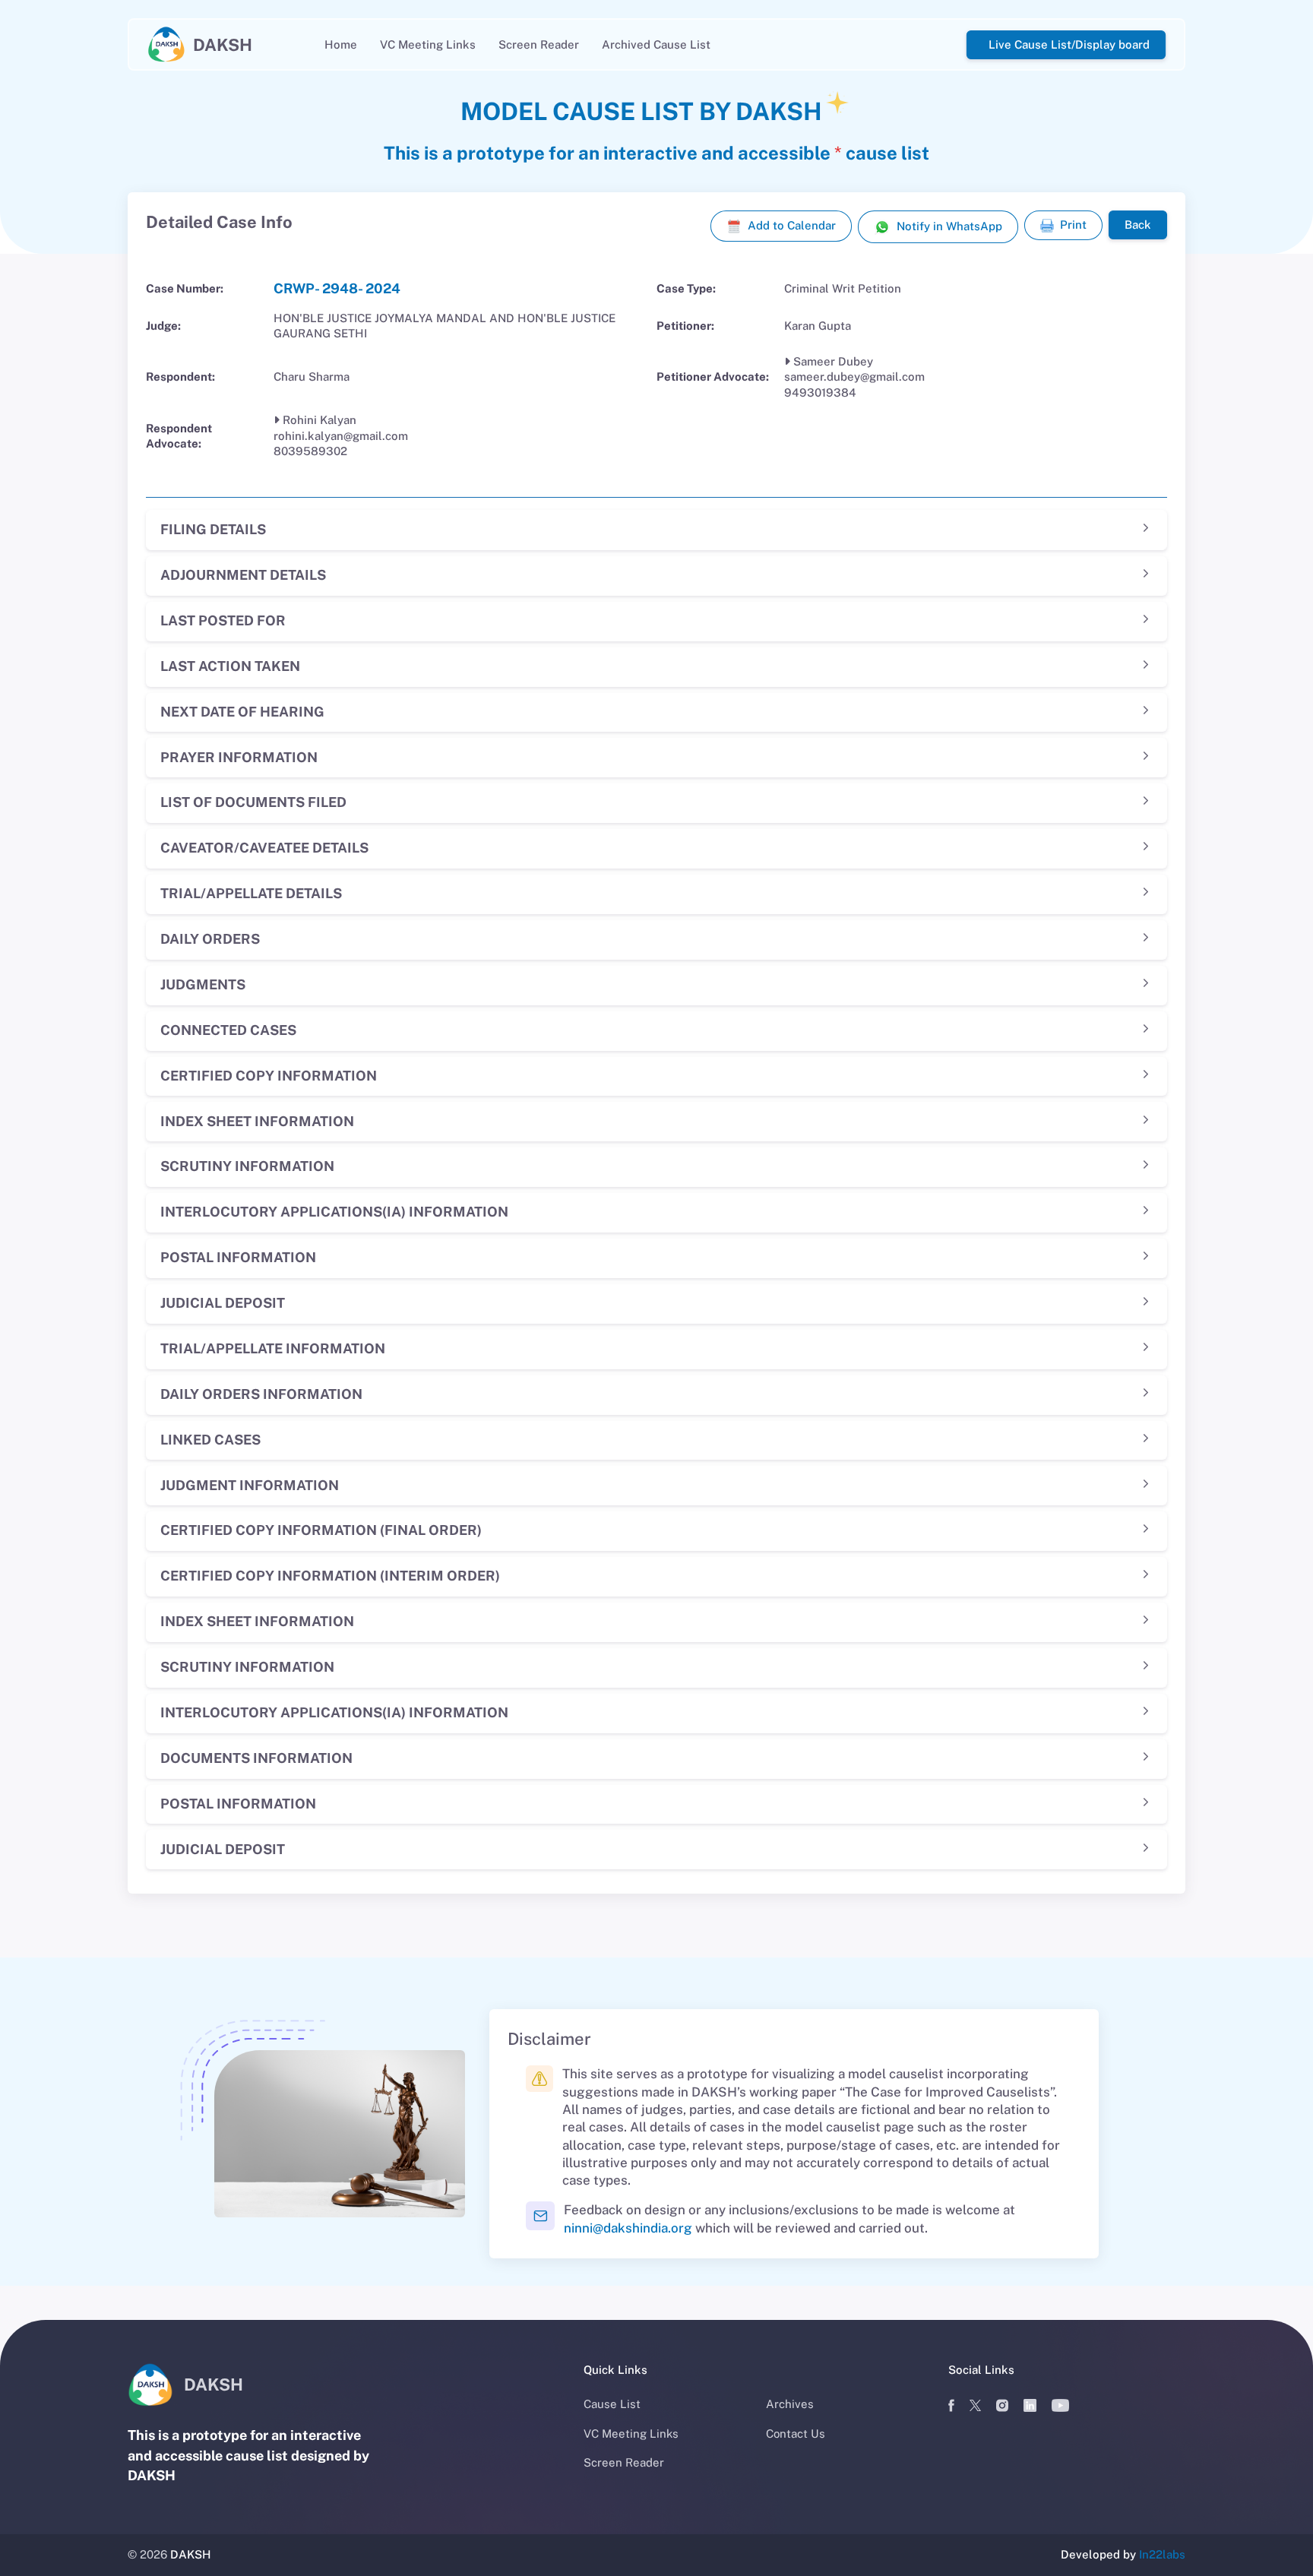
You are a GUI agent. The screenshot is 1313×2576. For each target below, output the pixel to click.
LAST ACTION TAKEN (230, 666)
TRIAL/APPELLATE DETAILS (251, 893)
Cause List (612, 2404)
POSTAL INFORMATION (238, 1257)
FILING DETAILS (213, 529)
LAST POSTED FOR (223, 620)
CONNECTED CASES (228, 1030)
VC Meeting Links (428, 44)
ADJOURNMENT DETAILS (243, 575)
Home (341, 44)
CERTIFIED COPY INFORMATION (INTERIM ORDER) (330, 1576)
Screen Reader (539, 44)
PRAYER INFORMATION (239, 757)
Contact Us (796, 2434)
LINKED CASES (210, 1440)
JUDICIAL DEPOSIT (223, 1303)
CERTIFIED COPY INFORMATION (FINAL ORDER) (321, 1530)
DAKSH (191, 2554)
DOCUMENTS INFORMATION (256, 1758)
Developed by (1123, 2554)
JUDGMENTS (203, 984)
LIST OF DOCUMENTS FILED (253, 802)
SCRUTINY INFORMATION (247, 1166)
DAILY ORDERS (210, 939)
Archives (790, 2404)
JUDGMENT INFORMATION (250, 1485)
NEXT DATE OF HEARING (242, 712)
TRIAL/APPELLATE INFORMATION (273, 1348)
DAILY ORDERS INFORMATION (261, 1394)
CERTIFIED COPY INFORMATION (269, 1076)
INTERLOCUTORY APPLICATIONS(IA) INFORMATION (334, 1212)
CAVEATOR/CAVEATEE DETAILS (264, 848)
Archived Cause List (656, 44)
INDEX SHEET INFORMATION (257, 1121)
